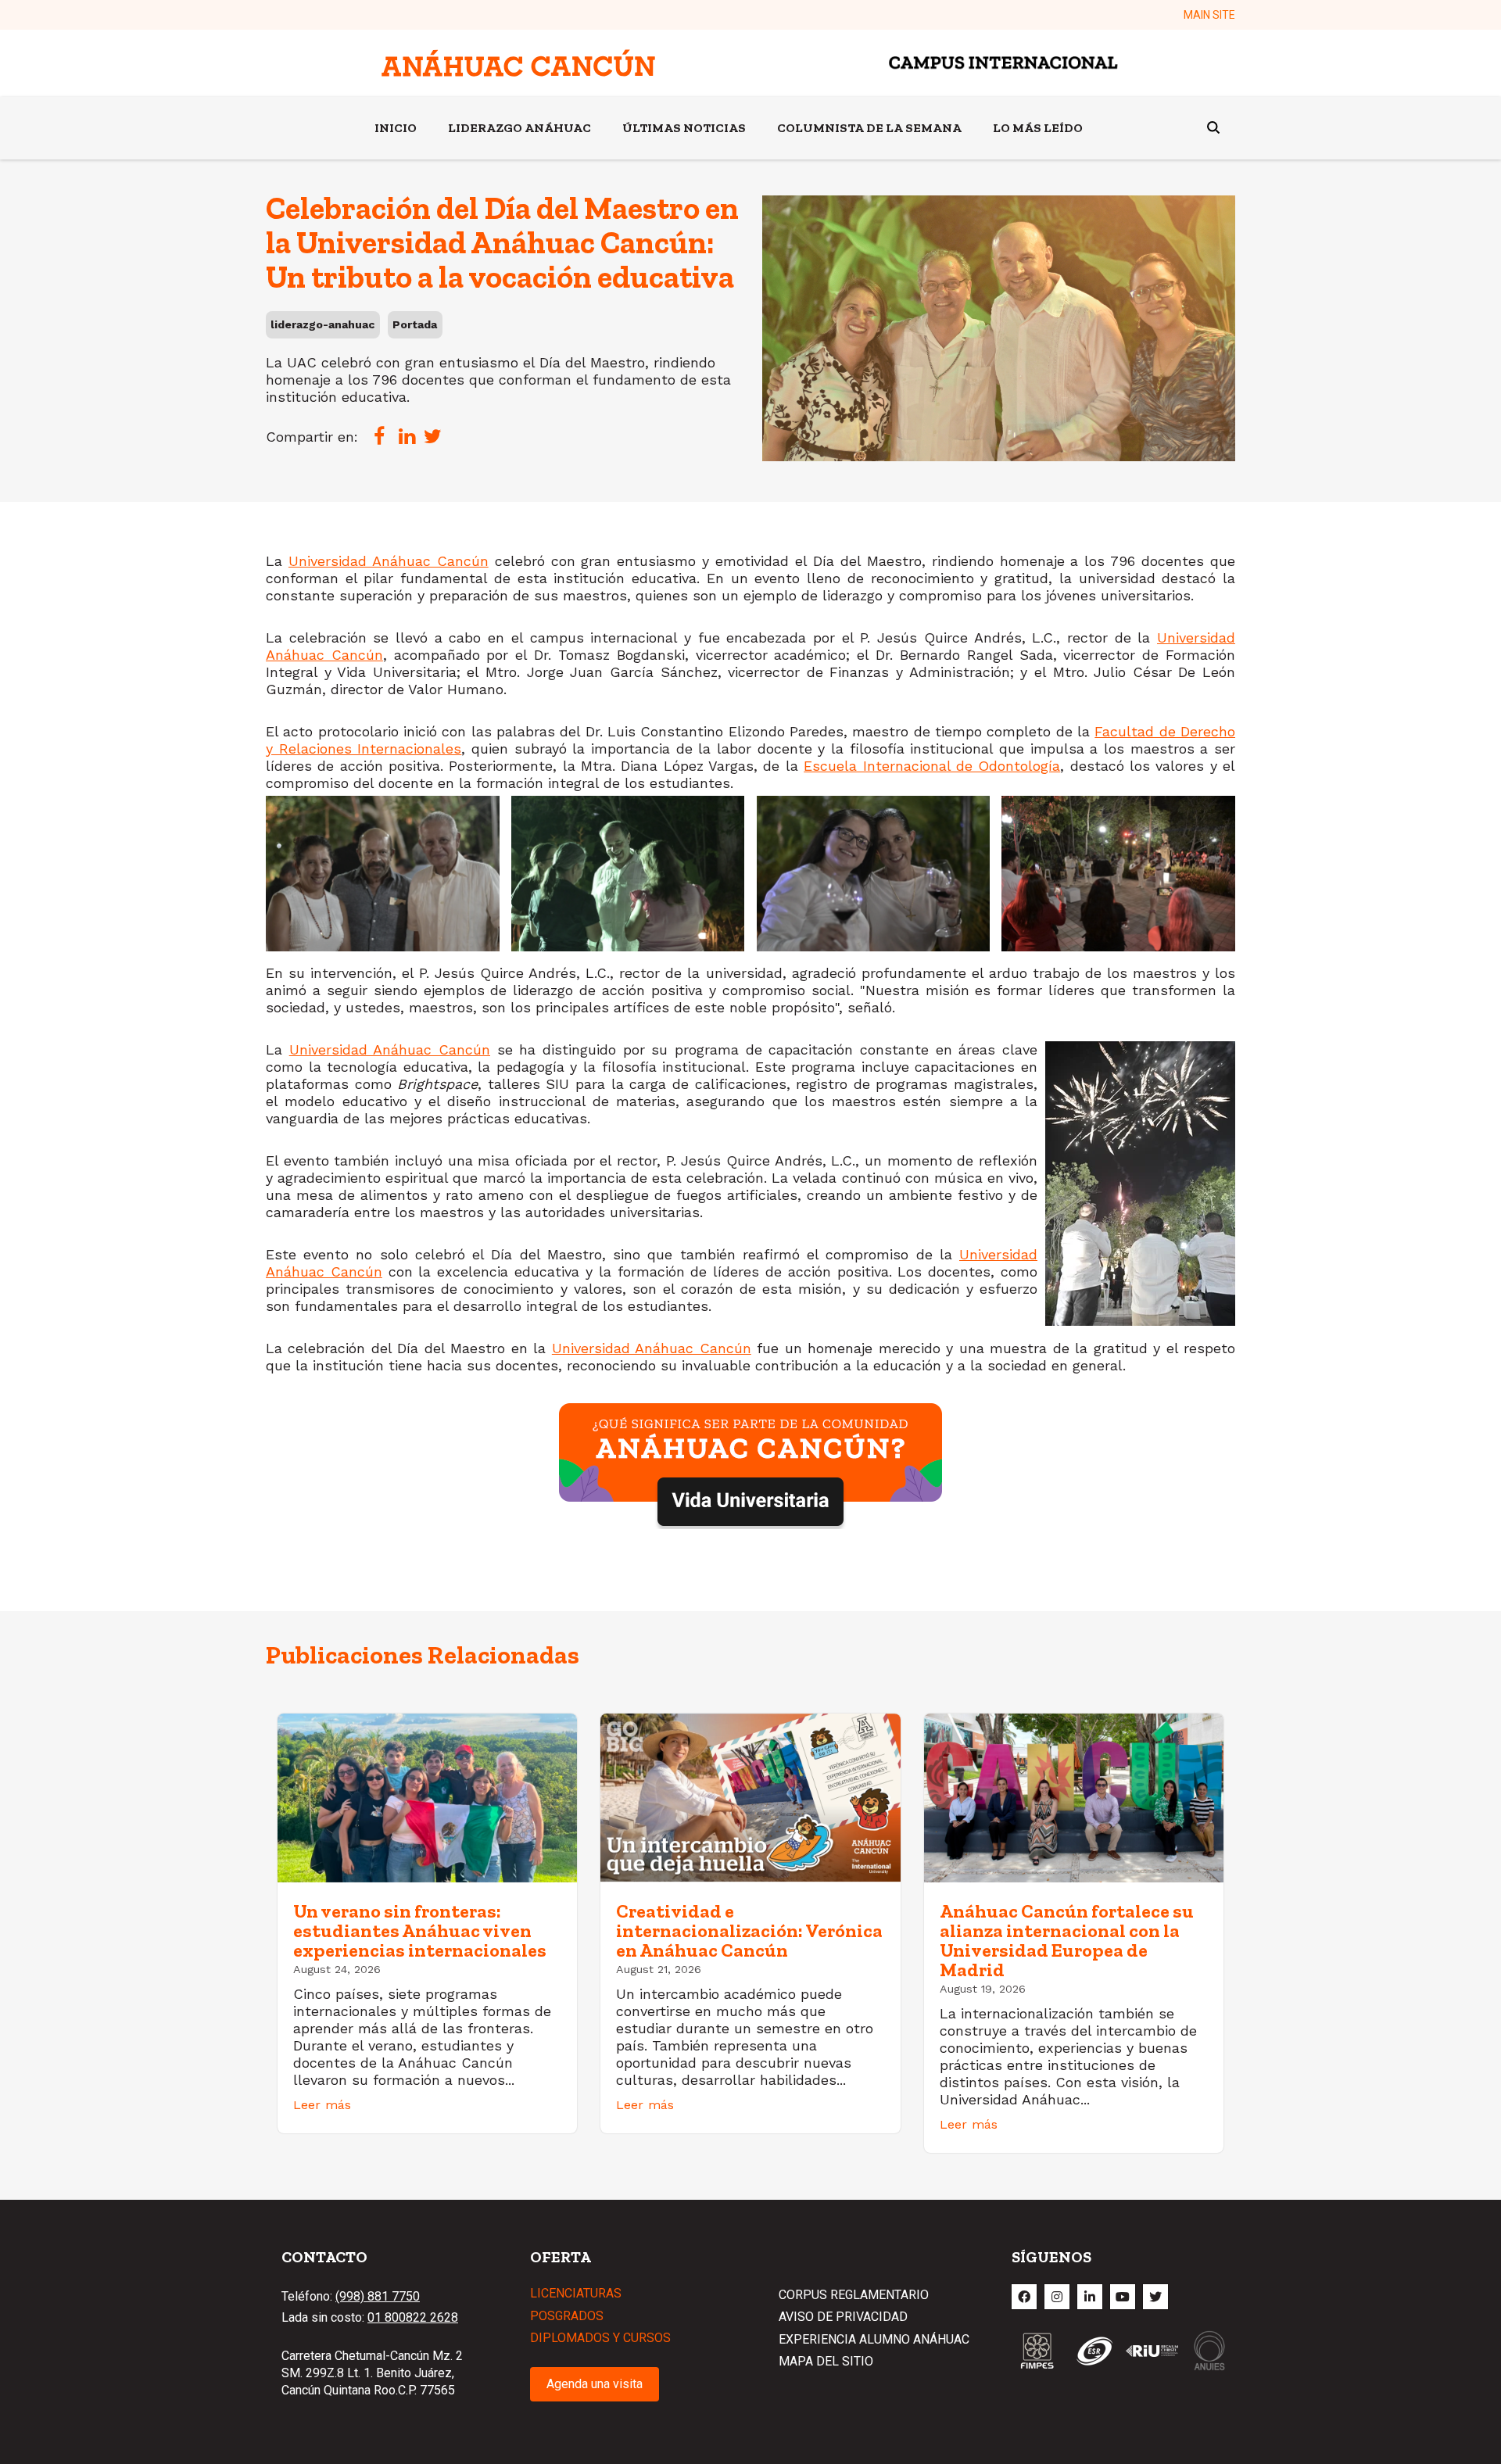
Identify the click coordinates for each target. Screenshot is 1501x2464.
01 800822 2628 (413, 2317)
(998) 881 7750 (378, 2296)
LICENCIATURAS (576, 2293)
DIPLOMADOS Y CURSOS (600, 2338)
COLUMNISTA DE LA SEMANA (869, 128)
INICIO (396, 128)
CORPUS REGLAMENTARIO (854, 2295)
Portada (415, 324)
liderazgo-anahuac (322, 324)
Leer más (322, 2105)
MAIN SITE (1209, 15)
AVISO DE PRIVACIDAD (843, 2317)
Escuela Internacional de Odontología (932, 766)
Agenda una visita (595, 2384)
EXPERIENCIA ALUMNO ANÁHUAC (874, 2339)
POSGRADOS (567, 2316)
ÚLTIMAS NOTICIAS (684, 128)
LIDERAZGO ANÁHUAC (519, 128)
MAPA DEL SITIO (826, 2361)
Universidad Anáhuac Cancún (389, 561)
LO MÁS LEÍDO (1038, 128)
